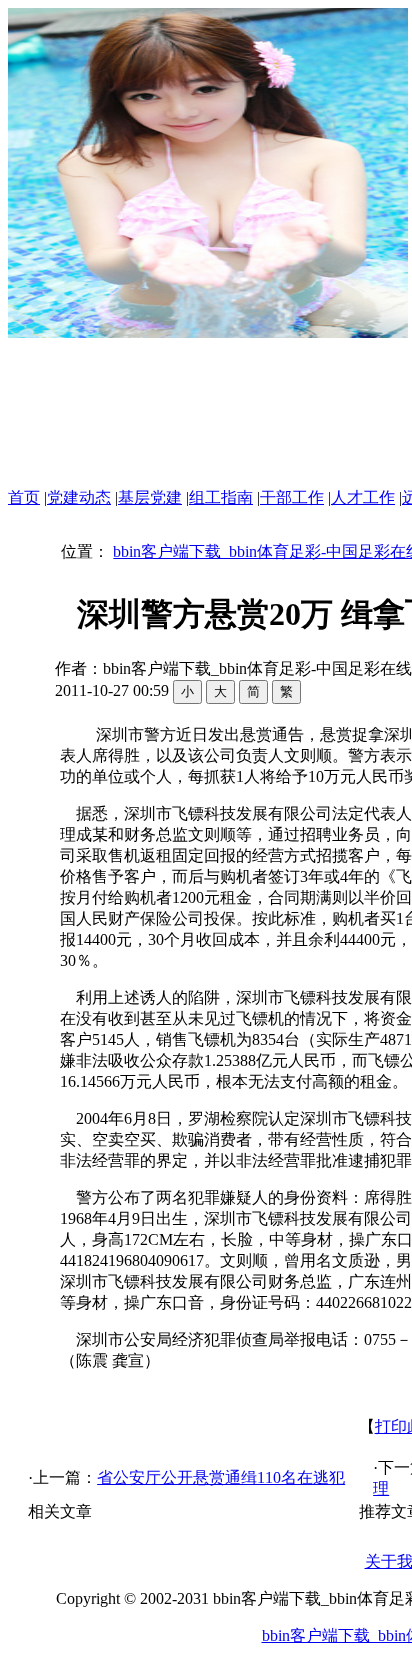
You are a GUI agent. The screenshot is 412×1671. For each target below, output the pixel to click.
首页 (24, 497)
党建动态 (79, 497)
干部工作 (292, 497)
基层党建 (150, 497)
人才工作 (363, 497)
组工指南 (221, 497)
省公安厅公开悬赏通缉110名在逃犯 (221, 1477)
